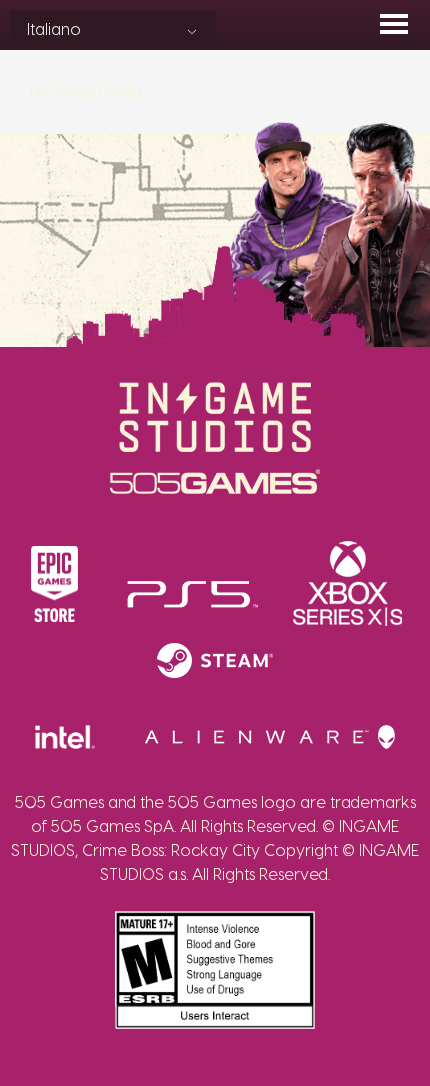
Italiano (54, 30)
